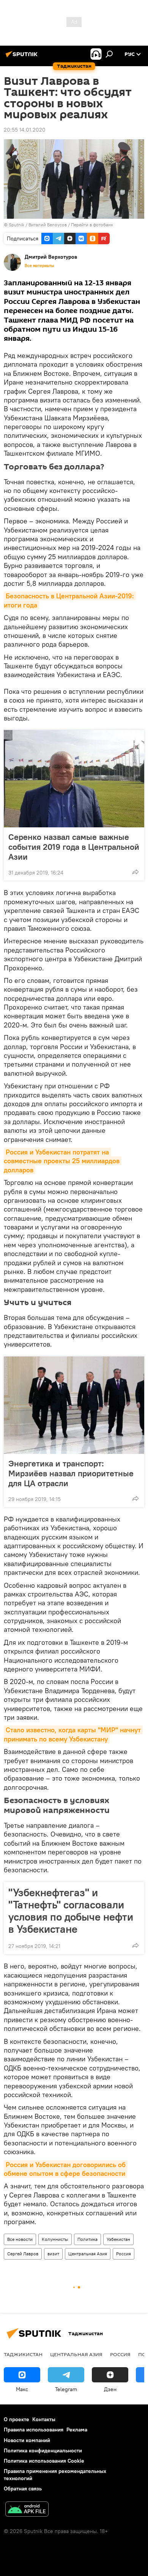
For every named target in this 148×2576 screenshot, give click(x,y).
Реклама (77, 2430)
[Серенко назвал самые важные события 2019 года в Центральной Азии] (74, 779)
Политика (87, 2239)
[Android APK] (27, 2510)
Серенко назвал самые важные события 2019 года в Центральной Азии (74, 847)
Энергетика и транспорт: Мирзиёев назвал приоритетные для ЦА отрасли (71, 1473)
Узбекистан (118, 2239)
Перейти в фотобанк (92, 225)
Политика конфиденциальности (43, 2450)
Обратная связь (23, 2489)
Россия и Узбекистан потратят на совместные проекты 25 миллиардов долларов (63, 1161)
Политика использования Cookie (44, 2461)
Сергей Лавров (23, 2254)
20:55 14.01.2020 (25, 130)
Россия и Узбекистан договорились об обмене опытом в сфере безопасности (66, 2169)
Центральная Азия (88, 2254)
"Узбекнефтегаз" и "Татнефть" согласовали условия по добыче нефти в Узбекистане (71, 1911)
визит (53, 2254)
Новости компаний (27, 2440)
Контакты (44, 2419)
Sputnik (17, 225)
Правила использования (34, 2430)
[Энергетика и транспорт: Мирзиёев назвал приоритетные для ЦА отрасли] (74, 1405)
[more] (135, 872)
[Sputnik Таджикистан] (23, 57)
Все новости (20, 2239)
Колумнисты (55, 2239)
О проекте (17, 2419)
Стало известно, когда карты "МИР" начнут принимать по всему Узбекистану (73, 1734)
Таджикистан (23, 2354)
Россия (124, 2254)
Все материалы (39, 266)
